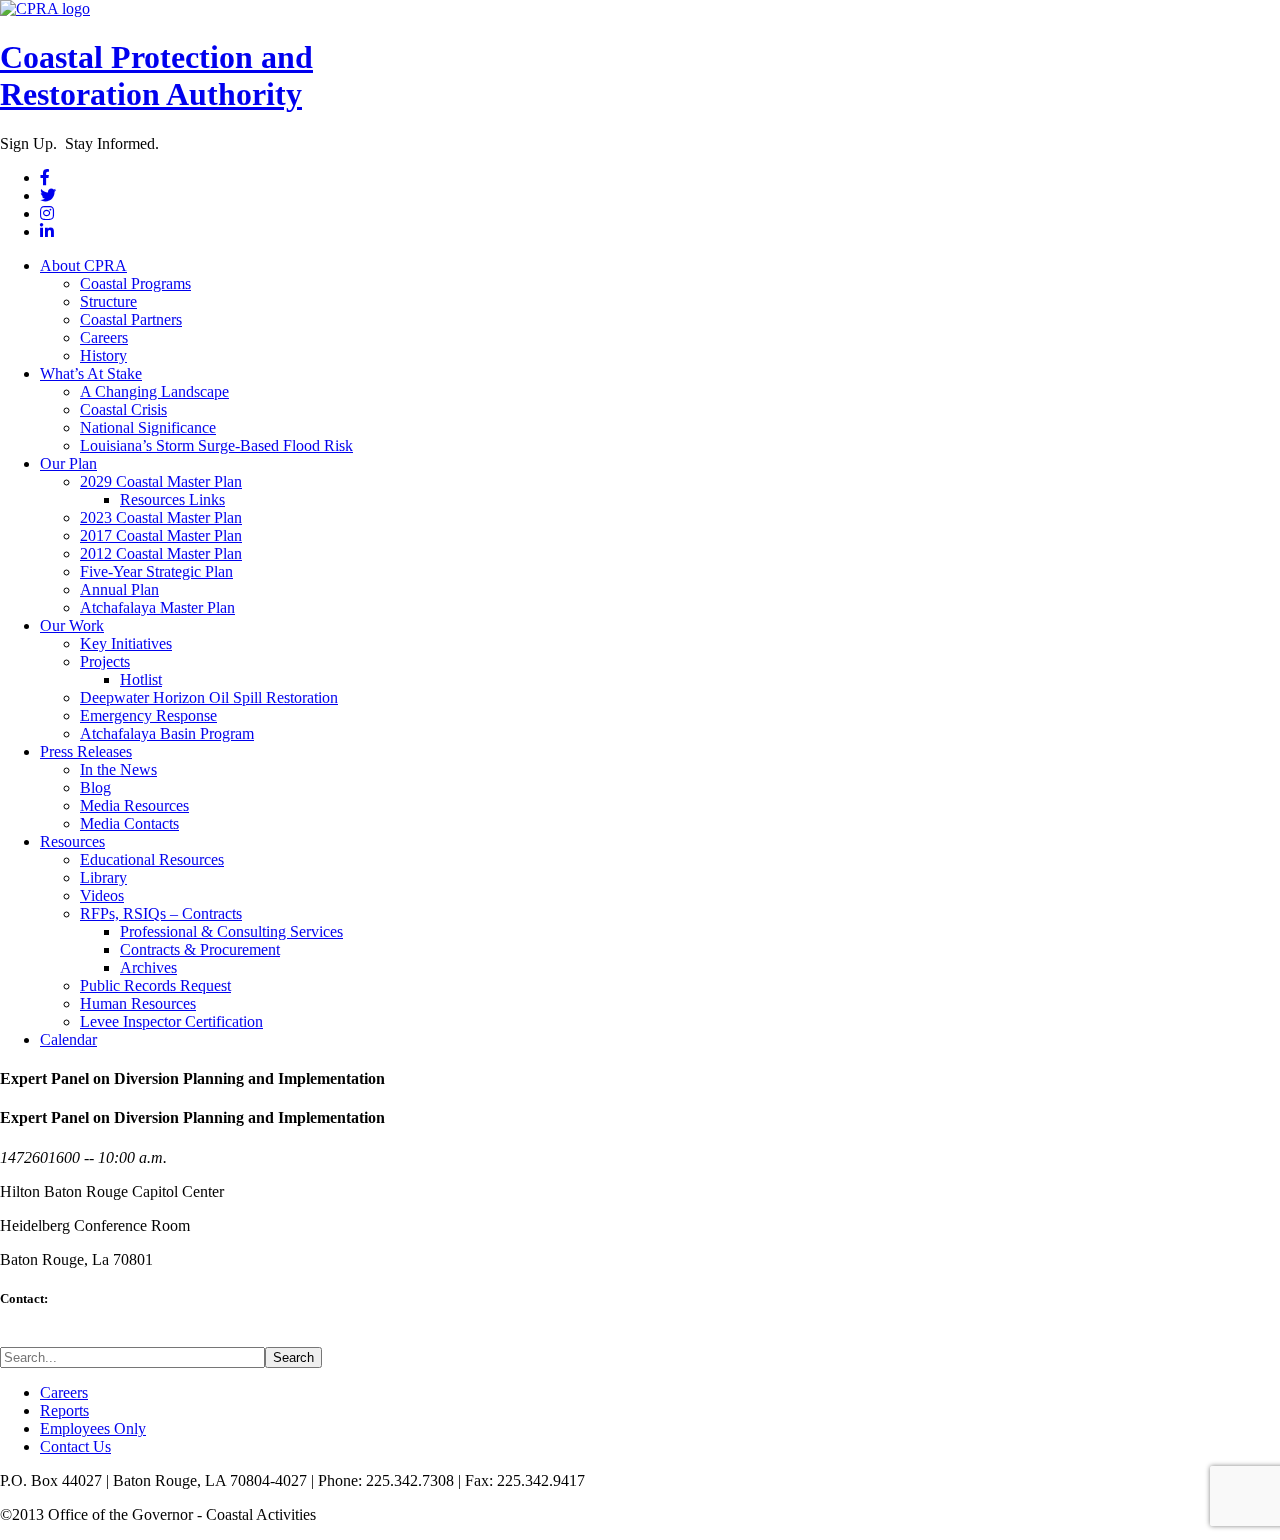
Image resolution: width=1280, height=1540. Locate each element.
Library (103, 877)
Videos (102, 895)
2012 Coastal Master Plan (161, 553)
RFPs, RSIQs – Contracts (161, 913)
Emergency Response (148, 715)
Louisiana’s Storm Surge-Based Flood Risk (216, 445)
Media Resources (134, 805)
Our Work (72, 625)
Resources (72, 841)
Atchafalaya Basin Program (167, 733)
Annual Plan (119, 589)
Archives (148, 967)
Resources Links (172, 499)
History (103, 355)
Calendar (68, 1039)
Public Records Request (155, 985)
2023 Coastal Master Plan (161, 517)
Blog (95, 787)
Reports (64, 1410)
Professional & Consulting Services (231, 931)
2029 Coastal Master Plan (161, 481)
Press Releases (86, 751)
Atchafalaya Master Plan (157, 607)
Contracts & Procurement (200, 949)
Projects (105, 661)
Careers (104, 337)
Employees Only (93, 1428)
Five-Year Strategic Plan (156, 571)
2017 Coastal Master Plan (161, 535)
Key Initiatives (126, 643)
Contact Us (75, 1446)
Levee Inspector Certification (171, 1021)
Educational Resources (152, 859)
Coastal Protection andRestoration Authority (156, 75)
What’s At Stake (91, 373)
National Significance (148, 427)
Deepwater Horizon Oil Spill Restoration (209, 697)
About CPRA (83, 265)
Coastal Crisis (123, 409)
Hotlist (141, 679)
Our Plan (68, 463)
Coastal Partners (131, 319)
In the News (118, 769)
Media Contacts (129, 823)
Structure (108, 301)
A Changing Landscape (154, 391)
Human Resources (138, 1003)
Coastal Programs (135, 283)
